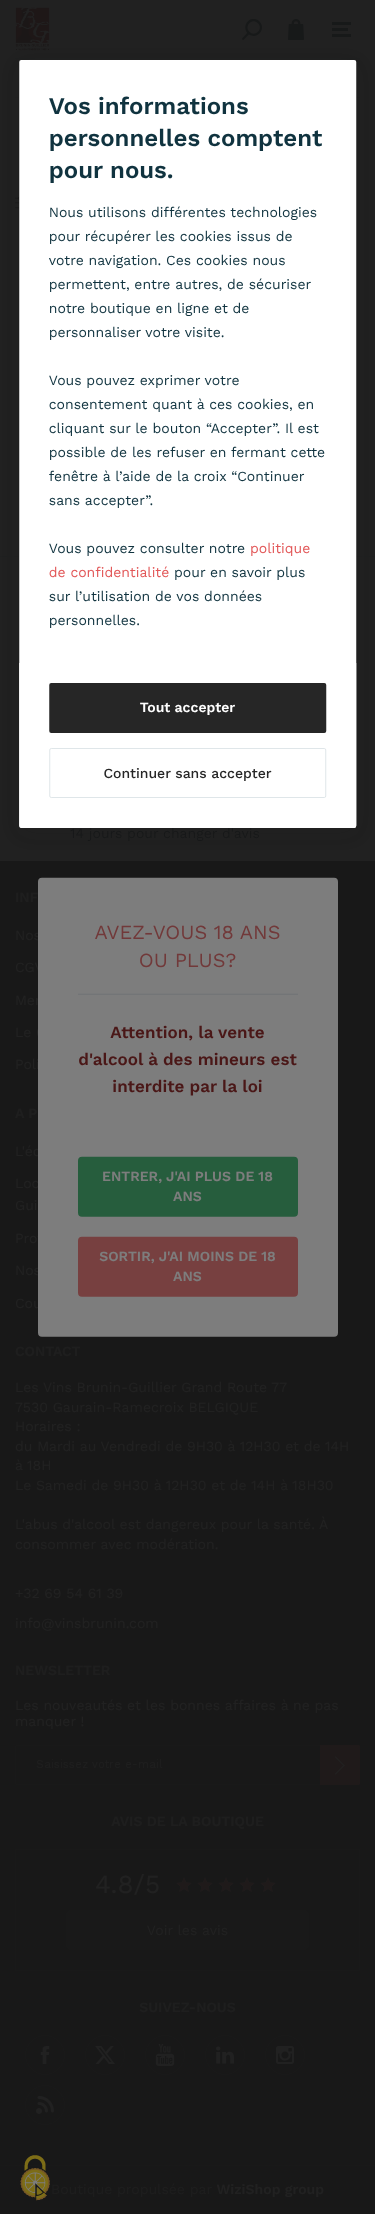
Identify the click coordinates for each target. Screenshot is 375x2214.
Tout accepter (188, 708)
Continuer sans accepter (187, 774)
